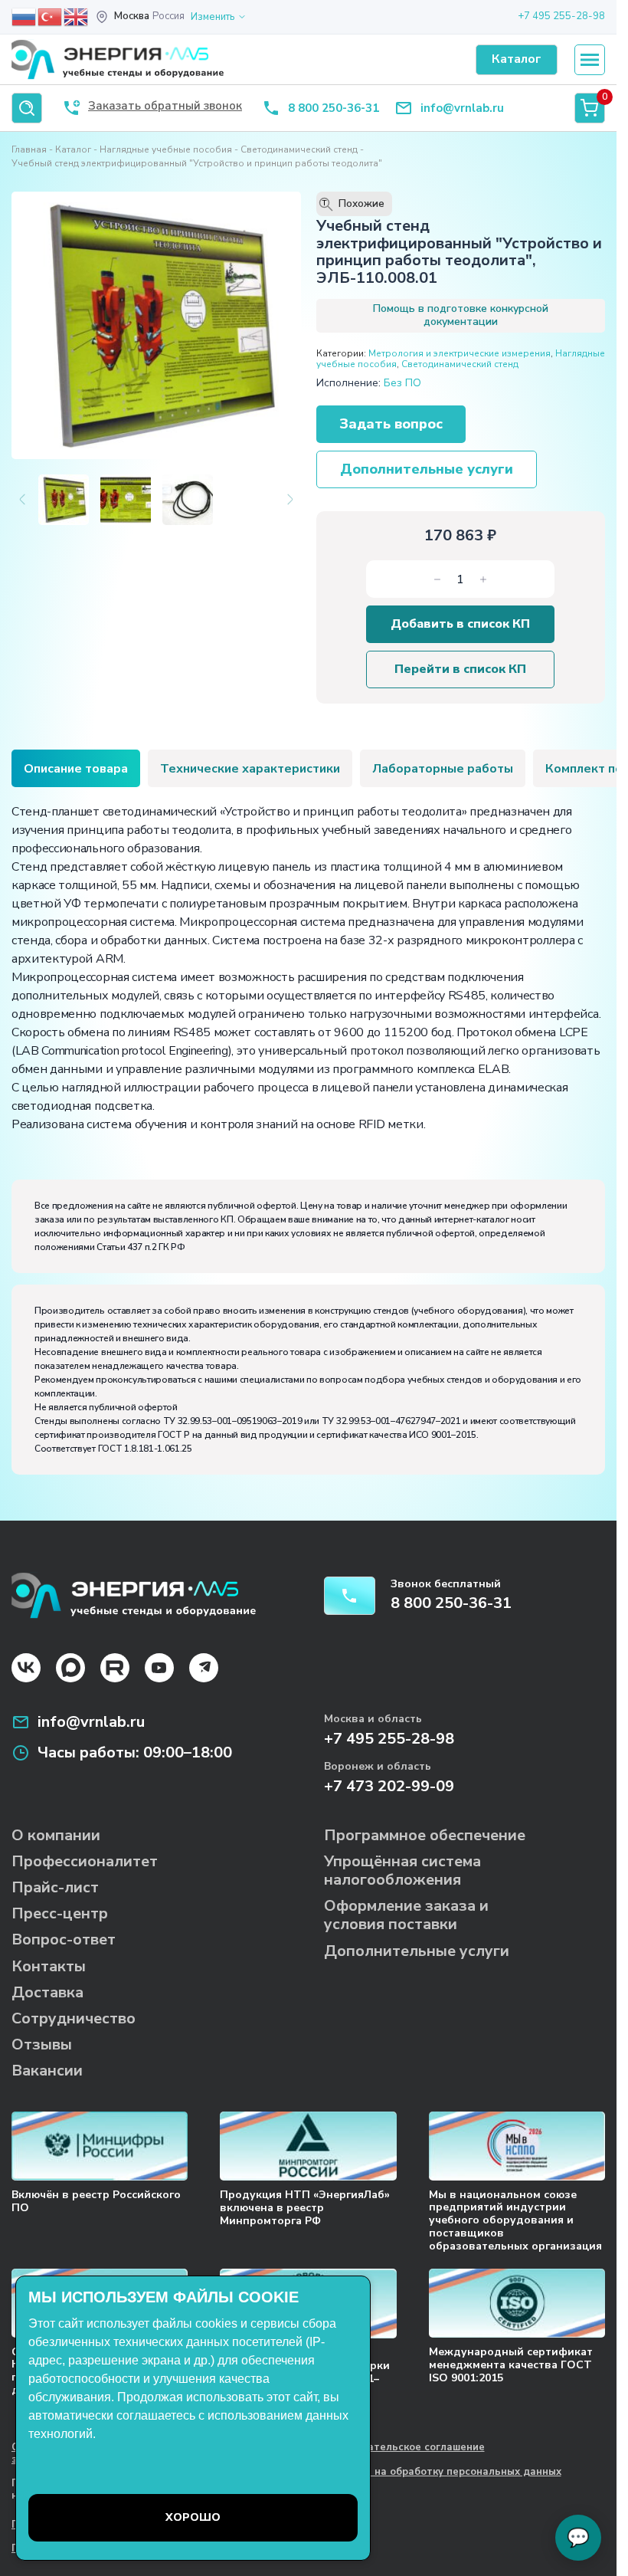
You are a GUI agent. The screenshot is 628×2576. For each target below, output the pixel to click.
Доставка (47, 1992)
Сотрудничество (74, 2018)
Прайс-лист (55, 1887)
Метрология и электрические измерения (460, 353)
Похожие (353, 204)
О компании (56, 1835)
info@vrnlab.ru (462, 108)
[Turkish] (51, 16)
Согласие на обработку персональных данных (443, 2473)
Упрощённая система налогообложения (402, 1870)
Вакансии (47, 2071)
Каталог (73, 149)
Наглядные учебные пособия (166, 149)
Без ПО (402, 383)
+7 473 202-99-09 (389, 1786)
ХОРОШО (193, 2517)
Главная (29, 149)
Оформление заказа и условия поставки (406, 1915)
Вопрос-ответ (64, 1939)
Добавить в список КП (460, 624)
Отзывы (42, 2044)
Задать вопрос (391, 424)
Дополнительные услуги (427, 469)
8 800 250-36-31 (334, 108)
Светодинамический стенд (299, 149)
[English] (77, 16)
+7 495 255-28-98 (561, 16)
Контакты (49, 1966)
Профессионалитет (85, 1861)
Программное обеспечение (425, 1835)
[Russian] (25, 16)
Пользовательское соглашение (404, 2448)
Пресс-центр (60, 1913)
